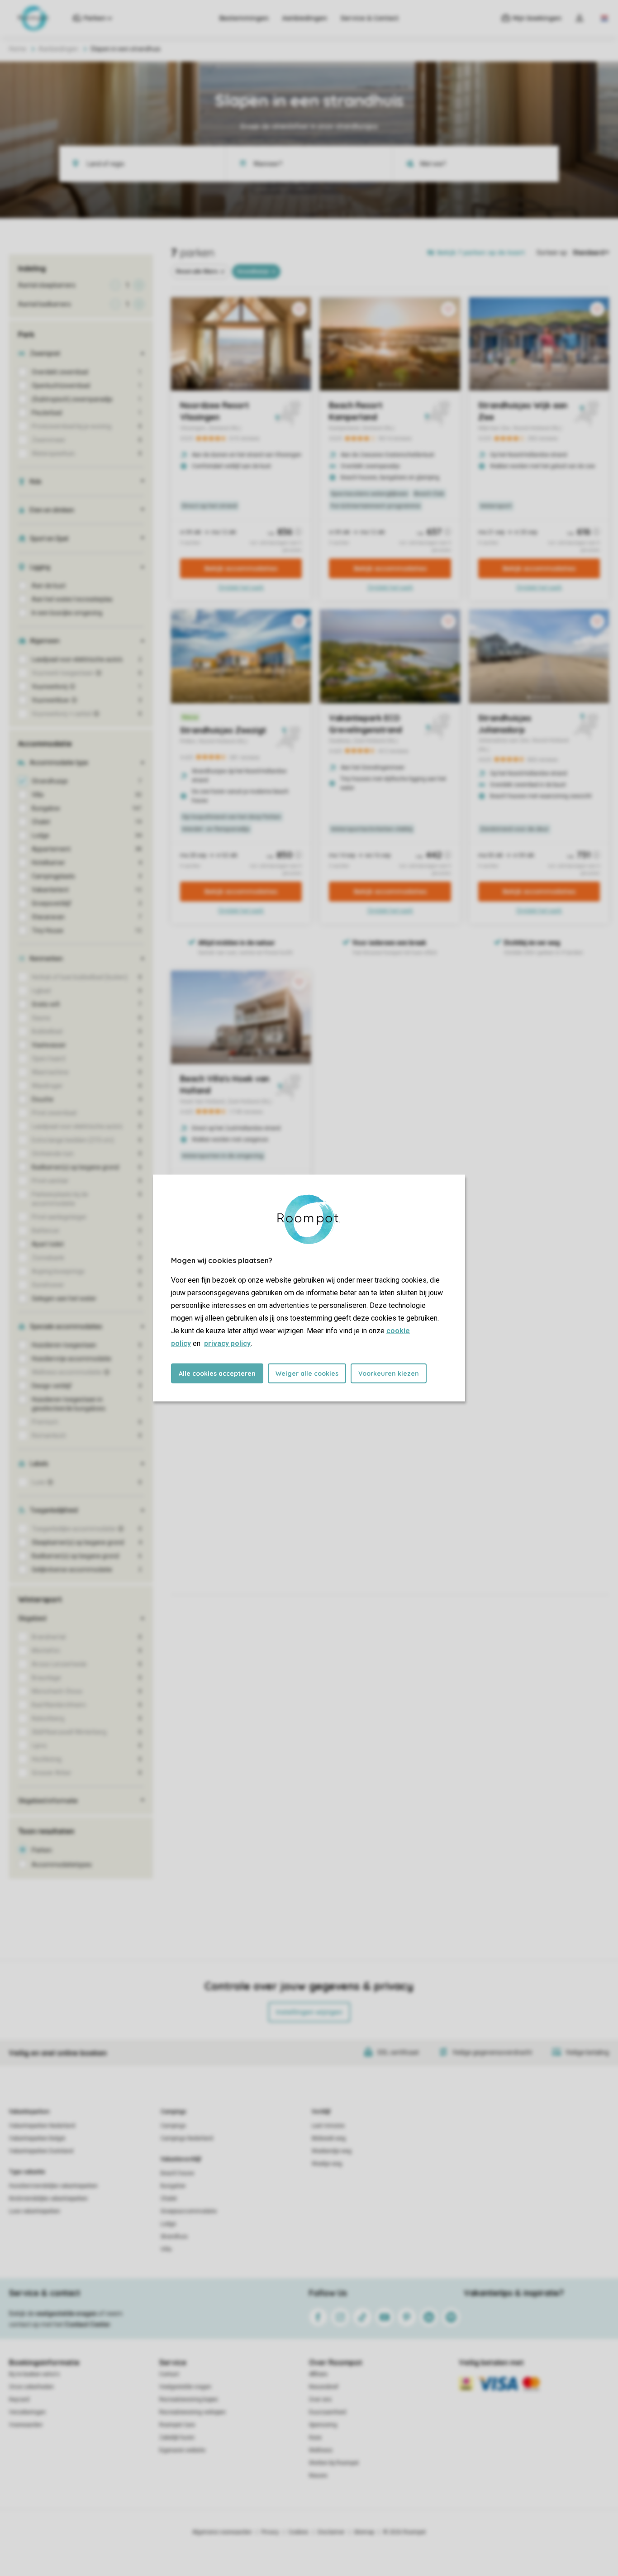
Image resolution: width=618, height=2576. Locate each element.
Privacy (270, 2532)
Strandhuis (174, 2237)
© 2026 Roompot (404, 2532)
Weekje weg (327, 2164)
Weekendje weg (332, 2151)
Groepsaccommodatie (189, 2211)
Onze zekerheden (31, 2387)
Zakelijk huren (177, 2438)
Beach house (177, 2173)
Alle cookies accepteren (217, 1374)
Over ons (320, 2399)
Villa (166, 2249)
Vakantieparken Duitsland (41, 2151)
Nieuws (318, 2476)
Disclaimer (331, 2532)
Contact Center (88, 2324)
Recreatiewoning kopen (189, 2399)
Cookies (298, 2532)
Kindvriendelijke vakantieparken (48, 2199)
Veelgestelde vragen (185, 2387)
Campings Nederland (187, 2138)
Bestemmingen (244, 18)
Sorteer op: (552, 253)
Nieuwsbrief (324, 2387)
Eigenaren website (182, 2450)
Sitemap (364, 2532)
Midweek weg (329, 2138)
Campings (174, 2112)
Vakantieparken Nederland (42, 2126)
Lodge (168, 2224)
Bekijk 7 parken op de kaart (481, 253)
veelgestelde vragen (66, 2314)
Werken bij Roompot (334, 2463)
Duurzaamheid (328, 2412)
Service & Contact (370, 18)
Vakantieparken (29, 2112)
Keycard (19, 2399)
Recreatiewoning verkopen (193, 2412)
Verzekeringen (27, 2412)
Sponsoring (323, 2425)
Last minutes (328, 2126)
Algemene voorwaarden (222, 2532)
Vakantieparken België (37, 2138)
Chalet (169, 2199)
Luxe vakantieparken (35, 2211)
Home (18, 49)
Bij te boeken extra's (34, 2374)
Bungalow (173, 2186)
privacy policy (227, 1343)
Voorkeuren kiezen (389, 1374)
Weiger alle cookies (307, 1374)
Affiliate (318, 2374)
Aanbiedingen (305, 18)
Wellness (321, 2450)
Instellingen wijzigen (309, 2012)
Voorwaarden (26, 2425)
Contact (169, 2374)
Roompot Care (177, 2425)
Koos (315, 2438)
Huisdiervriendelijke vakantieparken (53, 2186)
